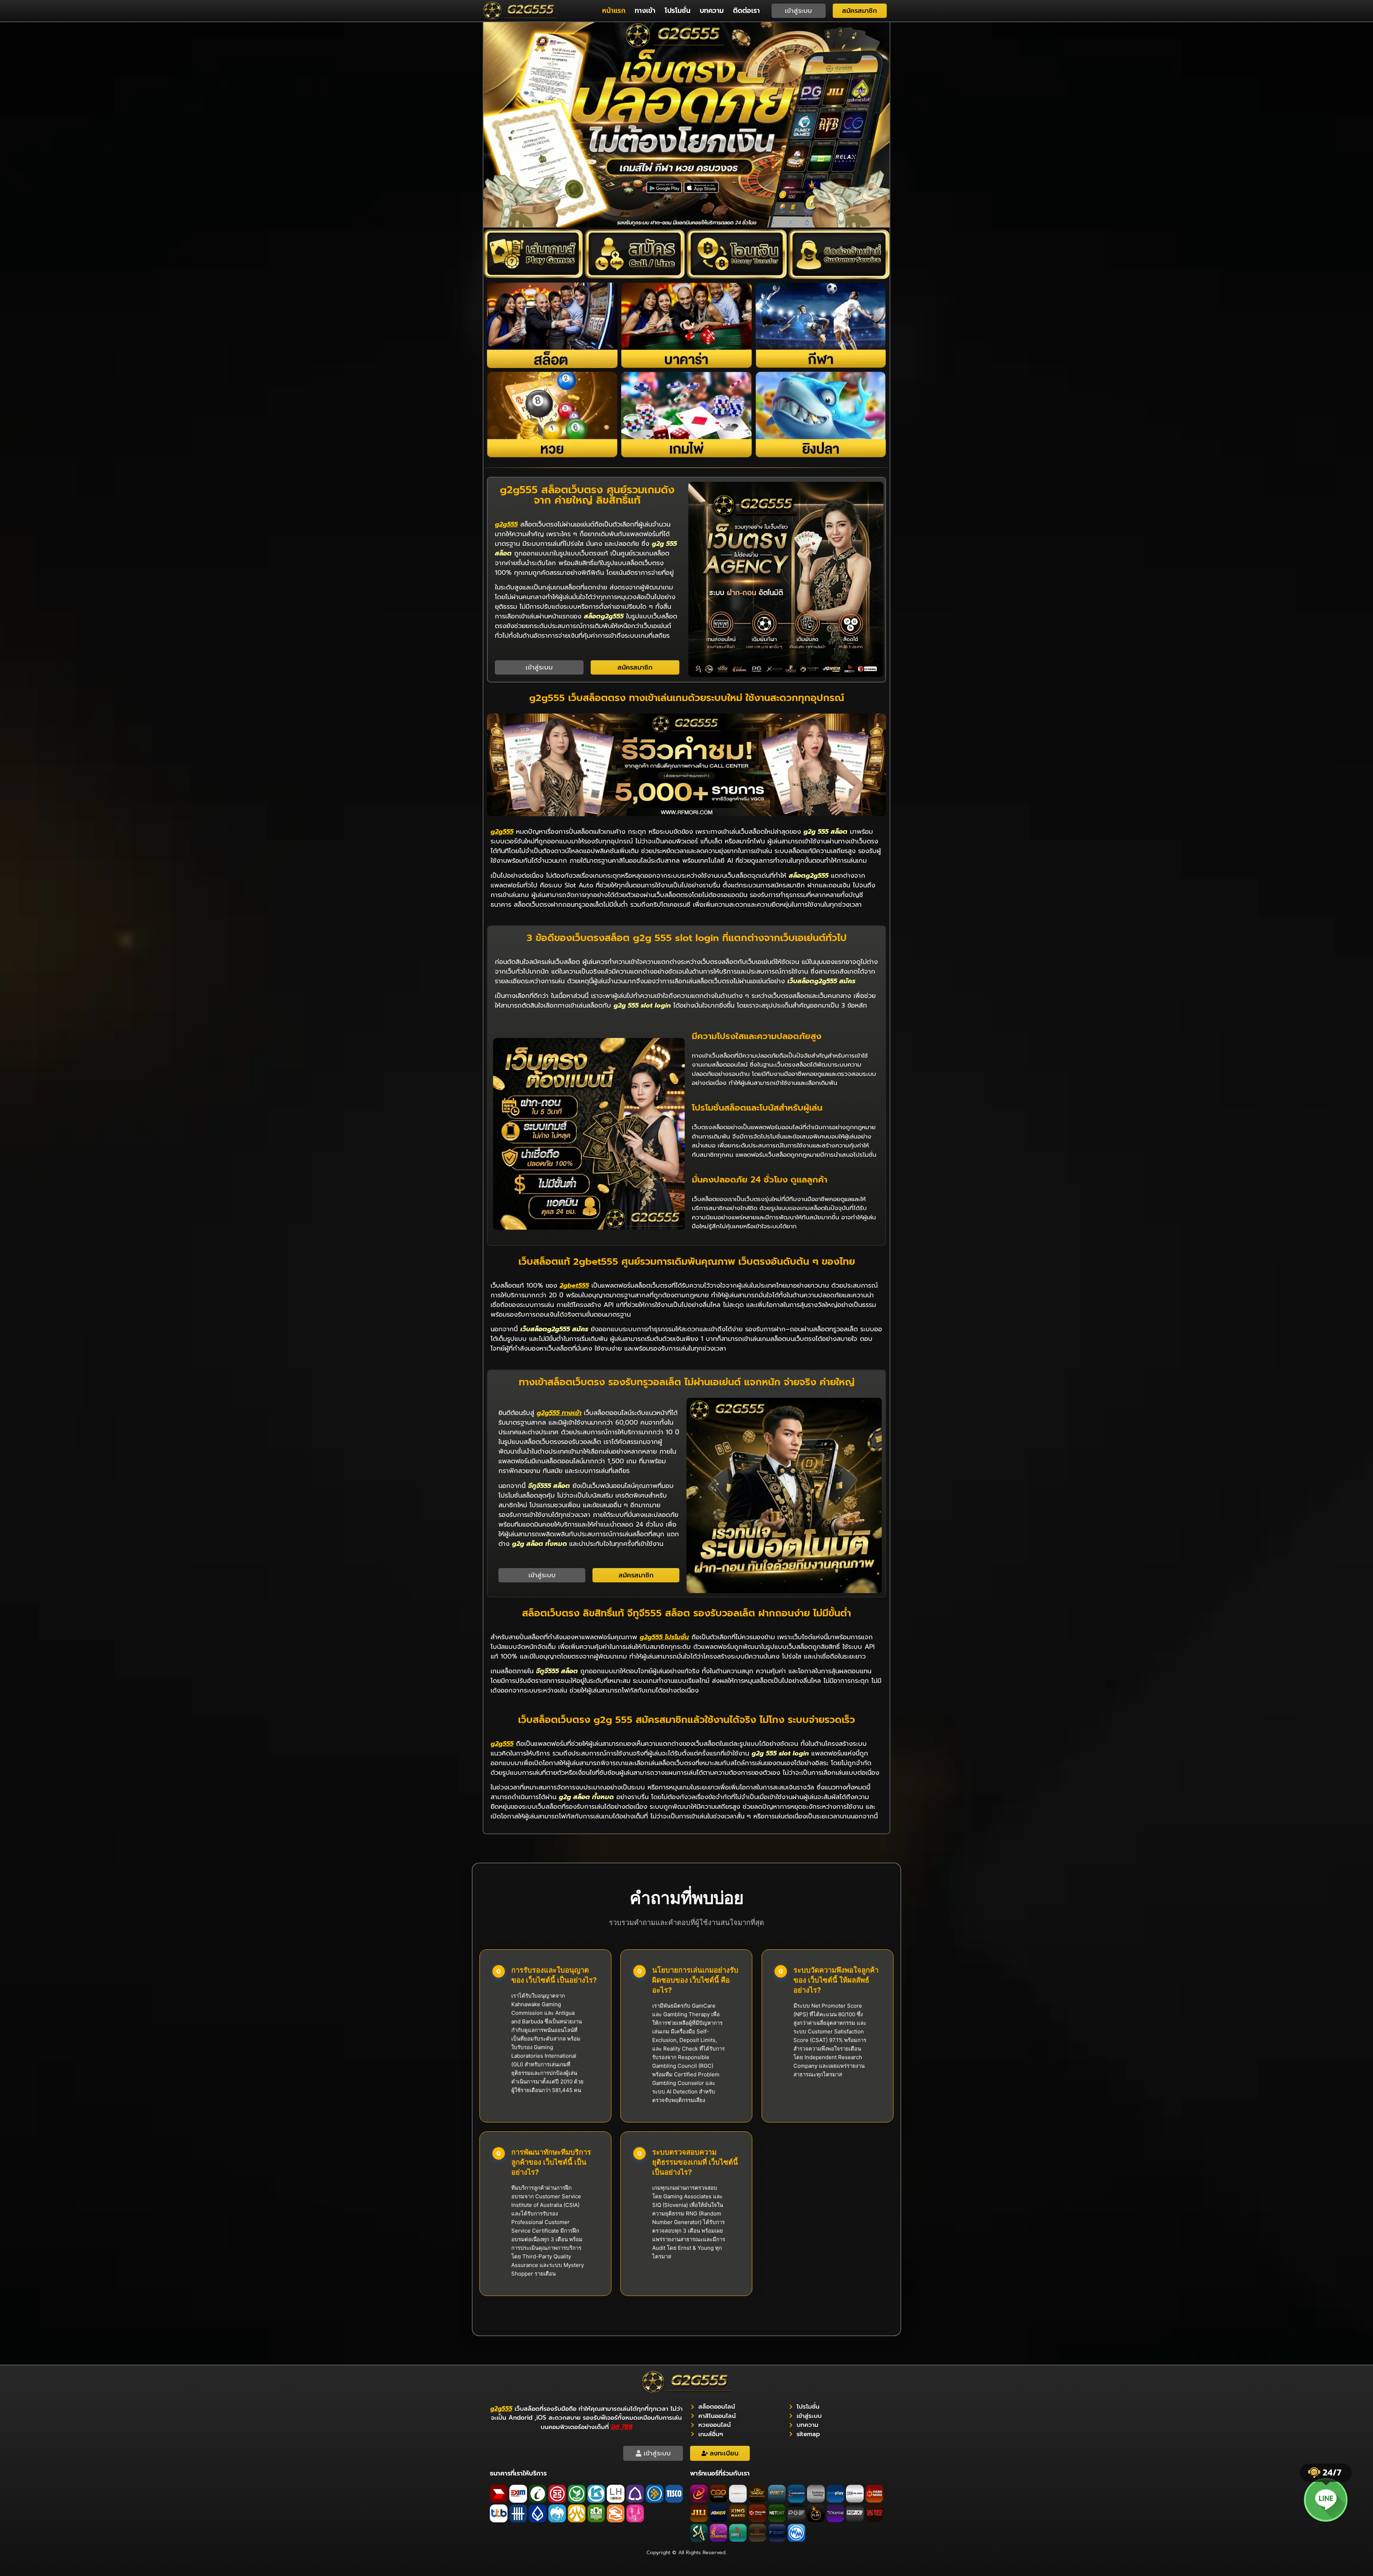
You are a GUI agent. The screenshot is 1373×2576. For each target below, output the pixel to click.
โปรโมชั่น (678, 11)
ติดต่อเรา (746, 11)
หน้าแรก (614, 11)
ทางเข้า (645, 11)
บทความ (712, 11)
